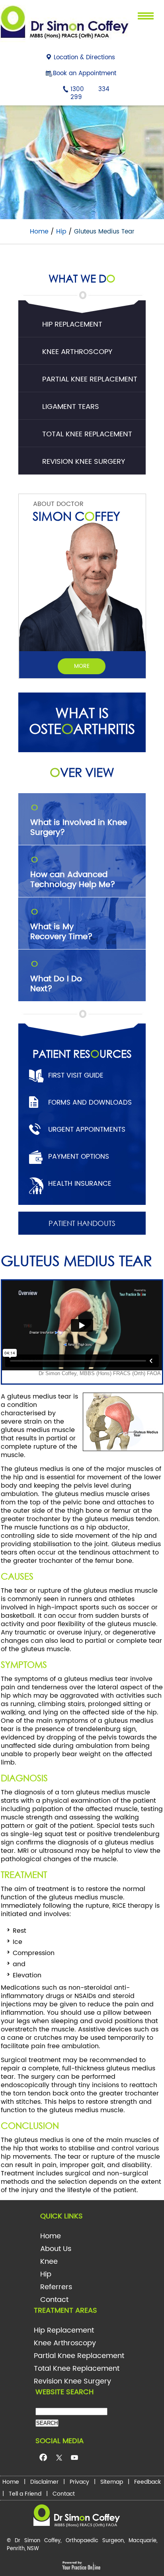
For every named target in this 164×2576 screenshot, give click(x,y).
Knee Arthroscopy (77, 352)
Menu (143, 19)
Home (39, 232)
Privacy (79, 2482)
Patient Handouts (82, 1223)
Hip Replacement (72, 324)
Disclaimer (44, 2482)
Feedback (147, 2482)
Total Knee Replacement (87, 434)
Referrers (56, 2287)
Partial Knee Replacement (90, 379)
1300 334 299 (90, 93)
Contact (54, 2300)
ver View (82, 772)
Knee (49, 2262)
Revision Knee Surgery (84, 462)
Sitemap (112, 2482)
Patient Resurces (82, 1053)
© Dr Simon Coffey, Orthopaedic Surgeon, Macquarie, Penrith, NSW (82, 2545)
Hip (61, 232)
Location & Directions (84, 57)
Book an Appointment (85, 73)
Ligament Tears (71, 407)
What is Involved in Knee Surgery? (79, 821)
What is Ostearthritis (82, 721)
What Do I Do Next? (56, 977)
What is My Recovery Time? (61, 925)
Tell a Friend (25, 2494)
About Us (56, 2249)
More (82, 666)
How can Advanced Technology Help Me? (73, 873)
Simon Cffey (76, 516)
